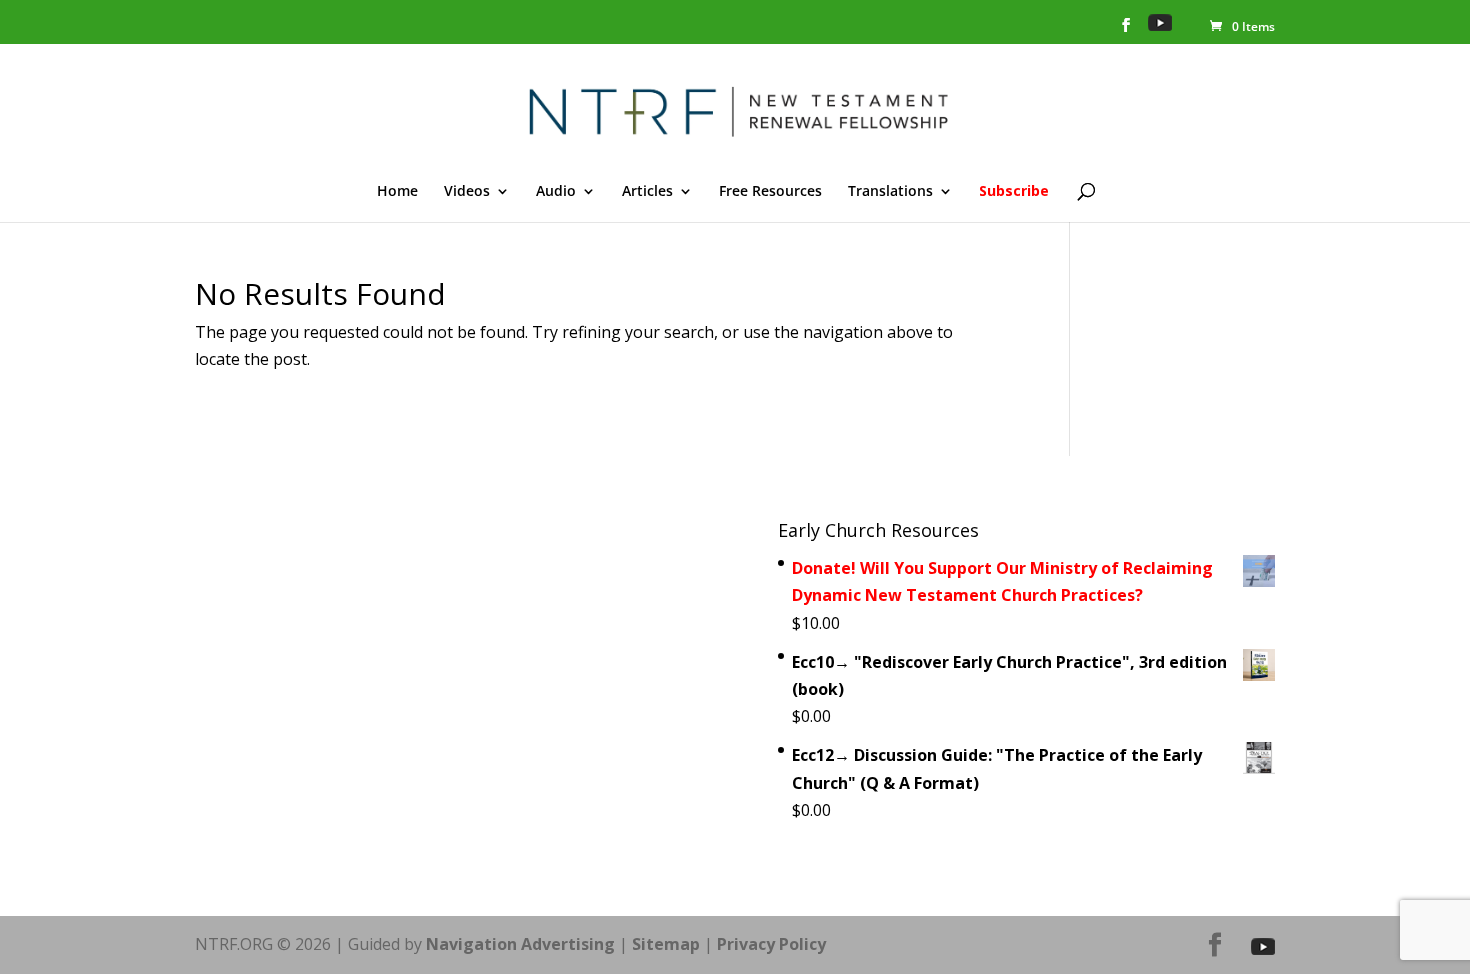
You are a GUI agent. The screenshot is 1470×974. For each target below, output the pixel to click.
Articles (647, 192)
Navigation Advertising (520, 944)
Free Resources (770, 192)
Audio (556, 192)
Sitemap (666, 944)
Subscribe (1014, 192)
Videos (467, 192)
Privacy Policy (771, 944)
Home (397, 192)
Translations (890, 192)
